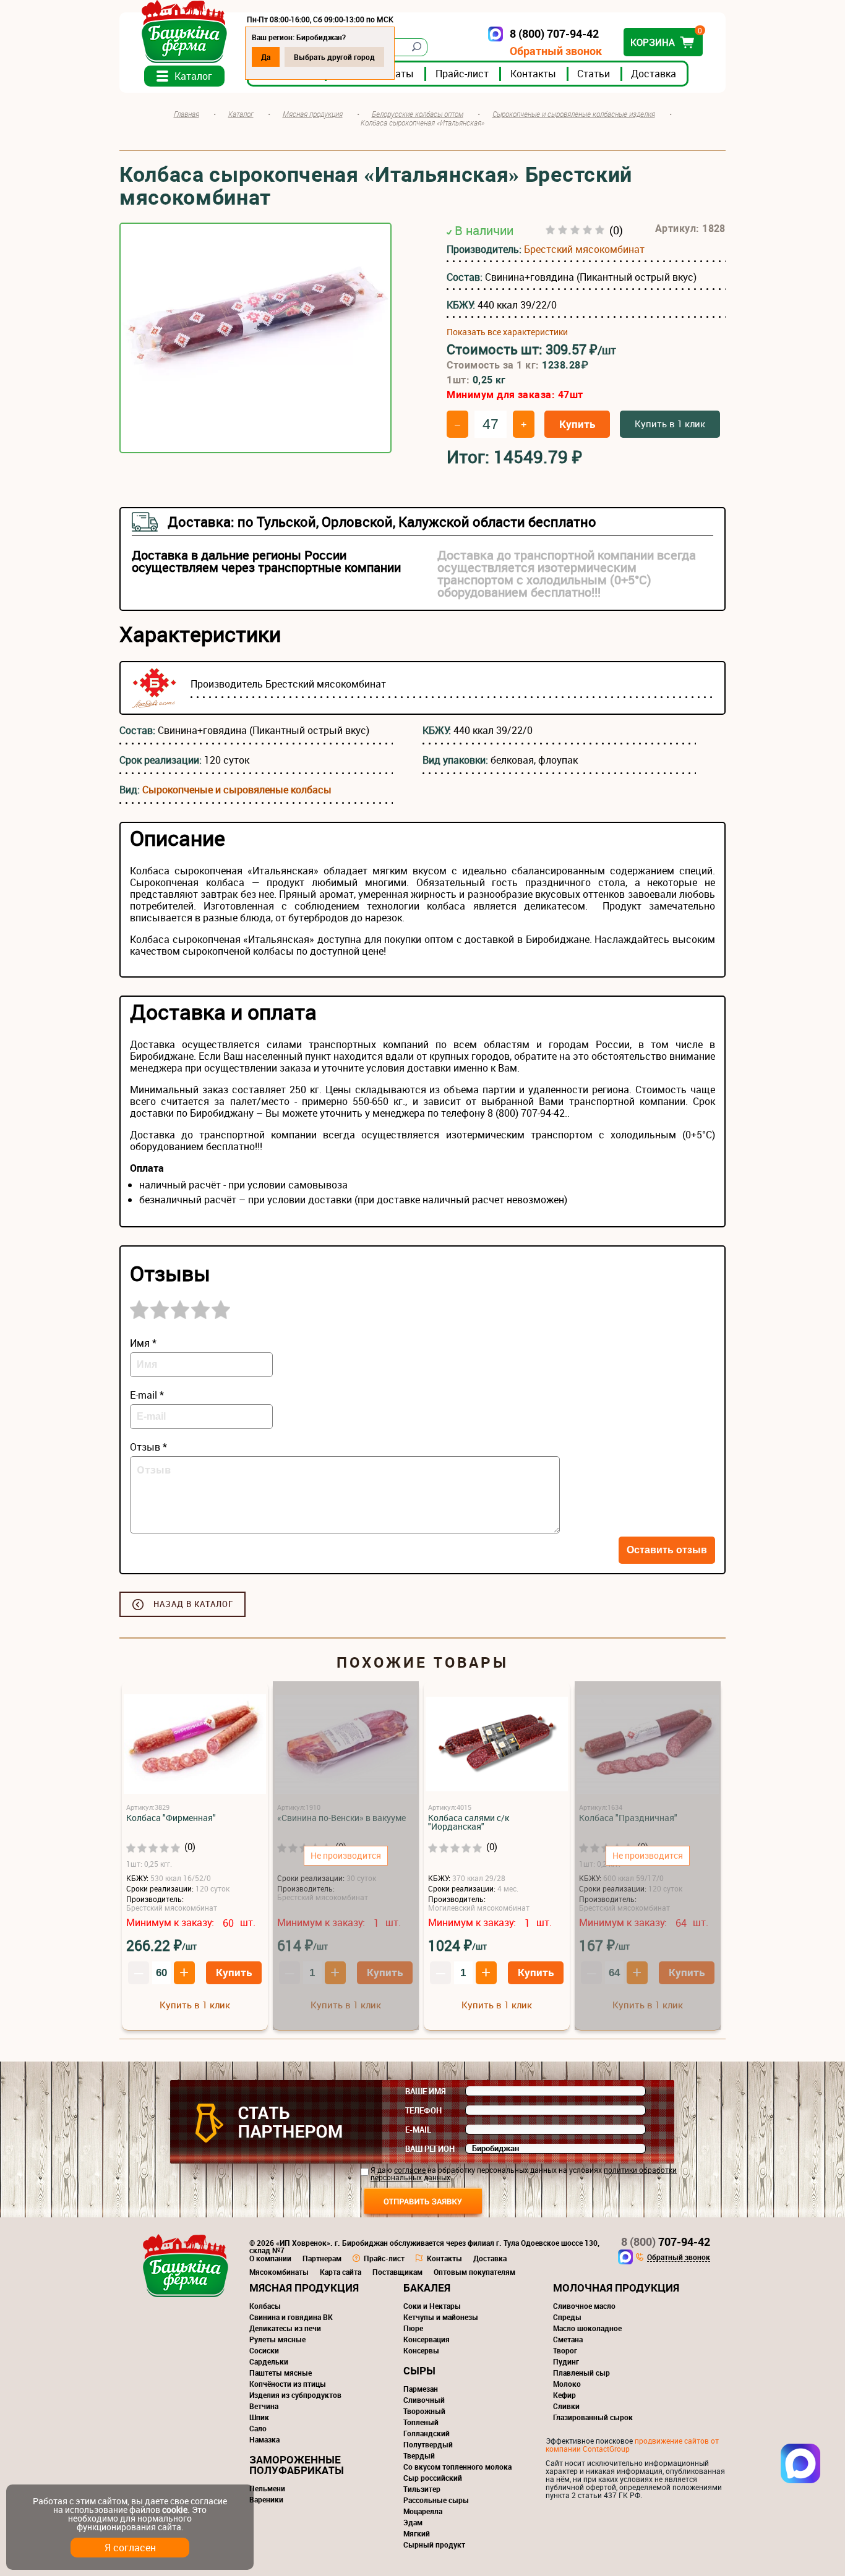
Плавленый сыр (581, 2373)
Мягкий (417, 2533)
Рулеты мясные (277, 2339)
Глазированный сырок (593, 2417)
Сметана (568, 2339)
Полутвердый (428, 2444)
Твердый (419, 2455)
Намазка (264, 2439)
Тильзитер (422, 2489)
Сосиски (264, 2350)
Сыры (419, 2370)
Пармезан (421, 2389)
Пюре (413, 2328)
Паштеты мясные (281, 2373)
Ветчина (264, 2406)
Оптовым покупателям (474, 2272)
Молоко (567, 2384)
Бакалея (427, 2288)
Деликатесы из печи (285, 2328)
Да (266, 57)
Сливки (566, 2406)
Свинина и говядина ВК (291, 2317)
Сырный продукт (434, 2544)
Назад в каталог (193, 1604)
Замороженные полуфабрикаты (297, 2465)
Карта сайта (341, 2272)
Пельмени (267, 2488)
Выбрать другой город (334, 57)
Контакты (533, 74)
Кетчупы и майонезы (441, 2317)
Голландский (427, 2433)
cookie (175, 2510)
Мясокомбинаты (279, 2272)
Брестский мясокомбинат (584, 249)
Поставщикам (397, 2272)
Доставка (654, 74)
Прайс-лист (462, 74)
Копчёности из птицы (288, 2384)
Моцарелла (423, 2511)
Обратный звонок (556, 51)
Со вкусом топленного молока (457, 2467)
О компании (270, 2258)
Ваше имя (426, 2091)
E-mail (418, 2130)
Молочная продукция (616, 2288)
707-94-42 (666, 2241)
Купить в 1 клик (670, 424)
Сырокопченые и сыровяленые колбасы (237, 790)
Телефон (423, 2110)
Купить (577, 424)
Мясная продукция (304, 2288)
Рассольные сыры (436, 2500)
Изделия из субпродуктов (295, 2395)
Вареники (266, 2499)
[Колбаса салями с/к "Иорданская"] (497, 1745)
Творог (565, 2350)
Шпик (259, 2417)
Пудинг (566, 2361)
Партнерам (322, 2258)
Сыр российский (433, 2478)
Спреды (567, 2317)
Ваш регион (430, 2149)
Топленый (421, 2422)
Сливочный (424, 2400)
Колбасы (265, 2306)
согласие (410, 2170)
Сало (258, 2428)
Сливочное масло (584, 2306)
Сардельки (269, 2361)
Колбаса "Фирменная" (171, 1818)
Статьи (594, 74)
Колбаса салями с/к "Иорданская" (469, 1822)
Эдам (413, 2522)
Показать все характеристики (507, 332)
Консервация (427, 2339)
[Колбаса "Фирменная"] (195, 1745)
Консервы (421, 2350)
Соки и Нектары (432, 2306)
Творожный (424, 2411)
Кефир (564, 2395)
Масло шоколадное (587, 2328)
